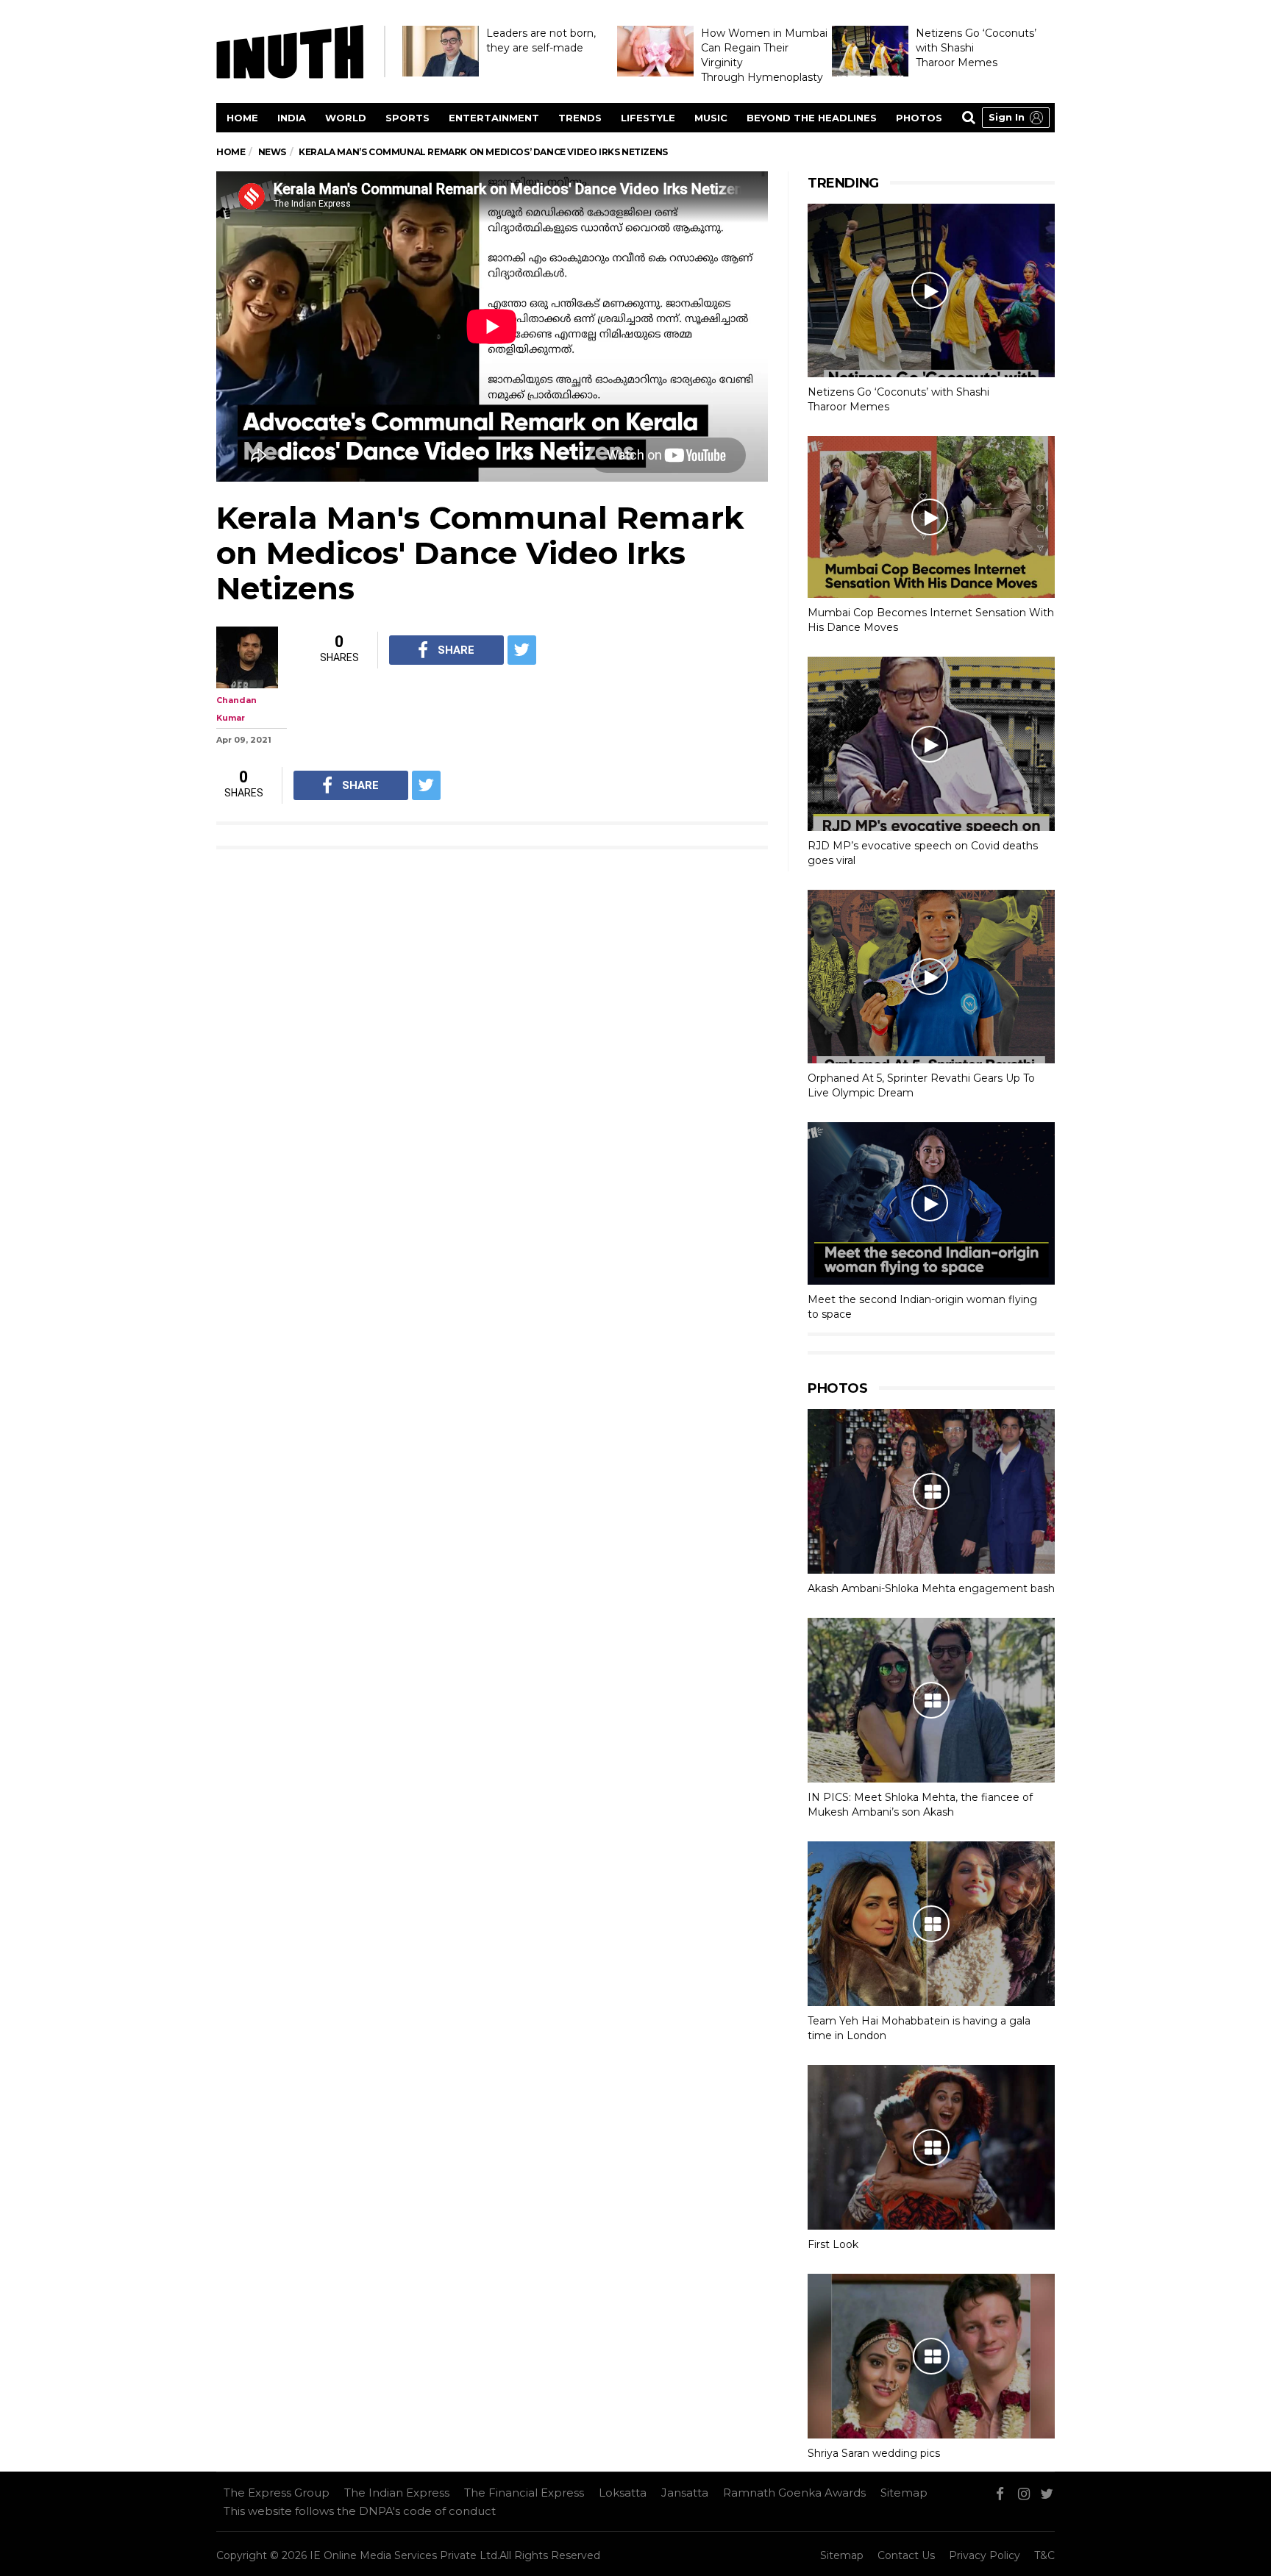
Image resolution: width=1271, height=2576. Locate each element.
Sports (407, 118)
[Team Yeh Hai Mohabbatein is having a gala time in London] (931, 1924)
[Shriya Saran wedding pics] (931, 2356)
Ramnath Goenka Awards (794, 2493)
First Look (833, 2244)
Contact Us (906, 2555)
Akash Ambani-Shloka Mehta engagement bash (931, 1588)
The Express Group (277, 2493)
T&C (1044, 2555)
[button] (1016, 118)
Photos (919, 118)
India (292, 118)
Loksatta (623, 2493)
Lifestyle (648, 118)
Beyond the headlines (812, 118)
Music (711, 118)
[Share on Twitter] (522, 650)
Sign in (1007, 117)
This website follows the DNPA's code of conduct (360, 2511)
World (346, 118)
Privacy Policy (985, 2555)
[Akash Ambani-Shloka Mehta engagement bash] (931, 1491)
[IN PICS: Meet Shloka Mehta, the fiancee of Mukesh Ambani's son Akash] (931, 1700)
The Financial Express (524, 2493)
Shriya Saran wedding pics (874, 2453)
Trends (580, 118)
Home (242, 118)
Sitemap (904, 2493)
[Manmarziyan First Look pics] (931, 2147)
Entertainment (494, 118)
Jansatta (685, 2493)
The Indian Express (397, 2493)
